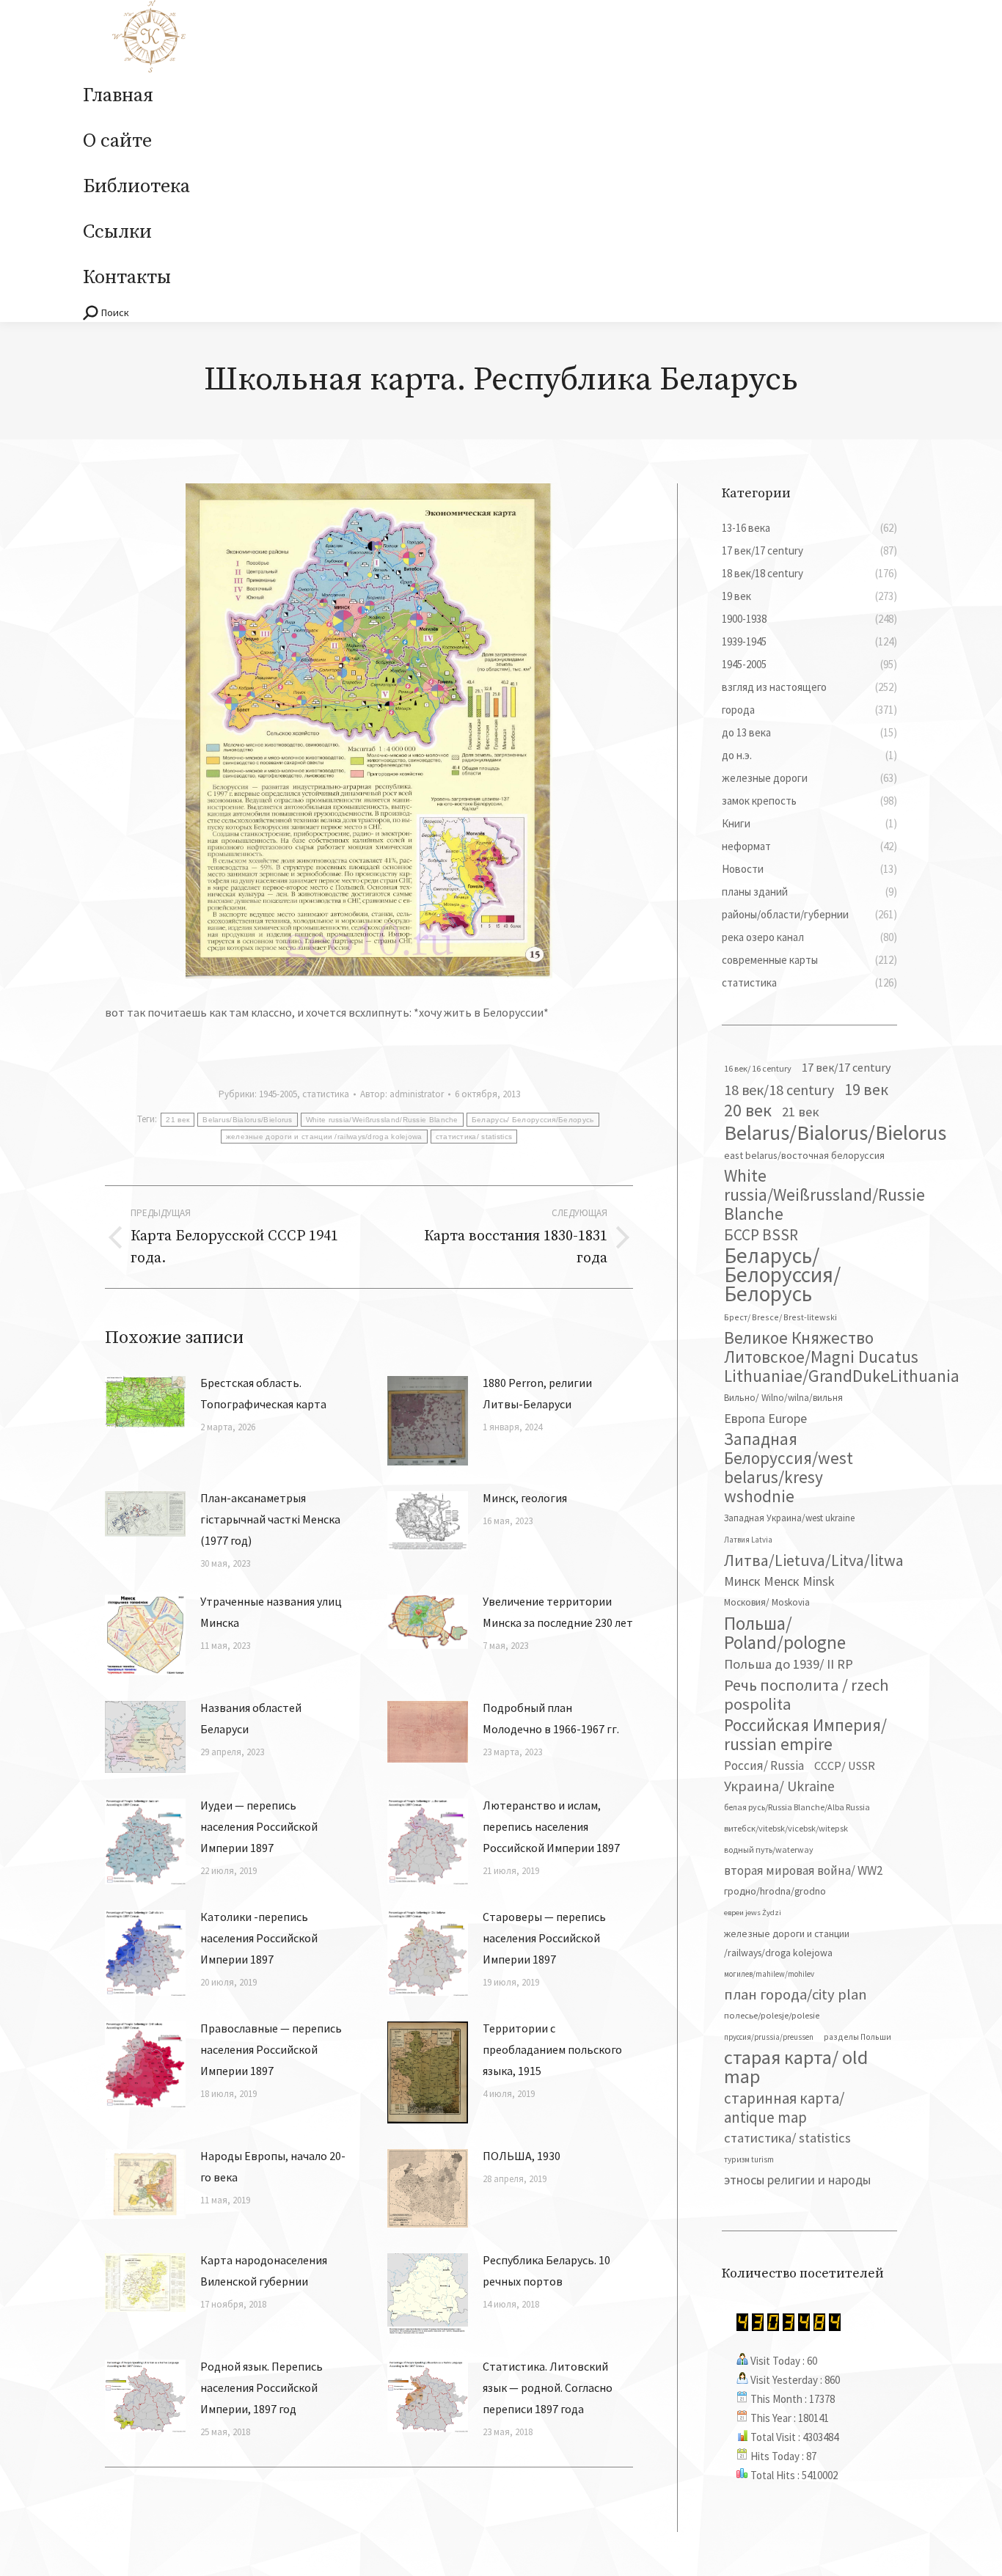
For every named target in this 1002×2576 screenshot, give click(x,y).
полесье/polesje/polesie (772, 2015)
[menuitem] (118, 96)
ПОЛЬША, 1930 (522, 2156)
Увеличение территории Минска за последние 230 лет (558, 1612)
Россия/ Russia (764, 1765)
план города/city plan (796, 1994)
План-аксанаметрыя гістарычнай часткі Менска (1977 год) (270, 1519)
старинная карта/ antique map (784, 2108)
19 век (866, 1089)
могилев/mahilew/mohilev (769, 1974)
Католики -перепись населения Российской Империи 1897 (259, 1938)
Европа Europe (765, 1418)
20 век (748, 1110)
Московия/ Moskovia (767, 1602)
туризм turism (749, 2159)
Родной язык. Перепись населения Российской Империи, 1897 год (262, 2387)
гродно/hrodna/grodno (775, 1891)
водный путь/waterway (769, 1849)
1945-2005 (278, 1094)
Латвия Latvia (748, 1540)
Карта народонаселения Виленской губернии (264, 2271)
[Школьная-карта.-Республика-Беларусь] (369, 731)
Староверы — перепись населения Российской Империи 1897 (544, 1938)
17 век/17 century (846, 1067)
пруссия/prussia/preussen (769, 2037)
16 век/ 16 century (758, 1068)
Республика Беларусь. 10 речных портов (546, 2271)
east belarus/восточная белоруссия (804, 1155)
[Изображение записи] (145, 1402)
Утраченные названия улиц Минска (271, 1612)
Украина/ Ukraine (779, 1786)
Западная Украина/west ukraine (789, 1518)
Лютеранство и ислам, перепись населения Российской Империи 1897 (551, 1826)
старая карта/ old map (796, 2067)
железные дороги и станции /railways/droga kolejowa (324, 1137)
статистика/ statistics (474, 1137)
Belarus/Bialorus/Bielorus (248, 1120)
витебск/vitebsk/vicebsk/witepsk (786, 1828)
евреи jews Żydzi (753, 1913)
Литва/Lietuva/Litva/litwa (814, 1560)
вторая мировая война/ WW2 (803, 1870)
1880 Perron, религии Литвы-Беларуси (537, 1393)
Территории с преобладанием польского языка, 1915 (552, 2049)
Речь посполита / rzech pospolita (807, 1694)
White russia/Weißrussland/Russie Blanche (382, 1120)
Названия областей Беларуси (251, 1718)
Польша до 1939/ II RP (789, 1664)
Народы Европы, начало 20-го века (273, 2166)
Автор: (402, 1094)
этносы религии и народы (797, 2180)
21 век (178, 1120)
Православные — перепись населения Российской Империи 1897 (271, 2049)
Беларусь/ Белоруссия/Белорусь (533, 1120)
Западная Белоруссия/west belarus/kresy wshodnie (789, 1468)
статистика (326, 1094)
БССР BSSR (761, 1235)
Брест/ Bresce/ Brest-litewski (780, 1317)
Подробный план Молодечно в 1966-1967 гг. (551, 1718)
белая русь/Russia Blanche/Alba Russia (797, 1807)
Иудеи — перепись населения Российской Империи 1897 (259, 1826)
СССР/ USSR (845, 1765)
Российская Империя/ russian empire (805, 1735)
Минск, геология (525, 1498)
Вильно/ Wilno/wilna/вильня (783, 1398)
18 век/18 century (779, 1090)
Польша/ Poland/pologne (785, 1633)
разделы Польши (857, 2037)
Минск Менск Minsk (779, 1581)
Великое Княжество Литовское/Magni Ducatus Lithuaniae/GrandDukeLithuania (842, 1357)
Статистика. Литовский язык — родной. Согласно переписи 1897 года (548, 2387)
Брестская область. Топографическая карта (263, 1393)
